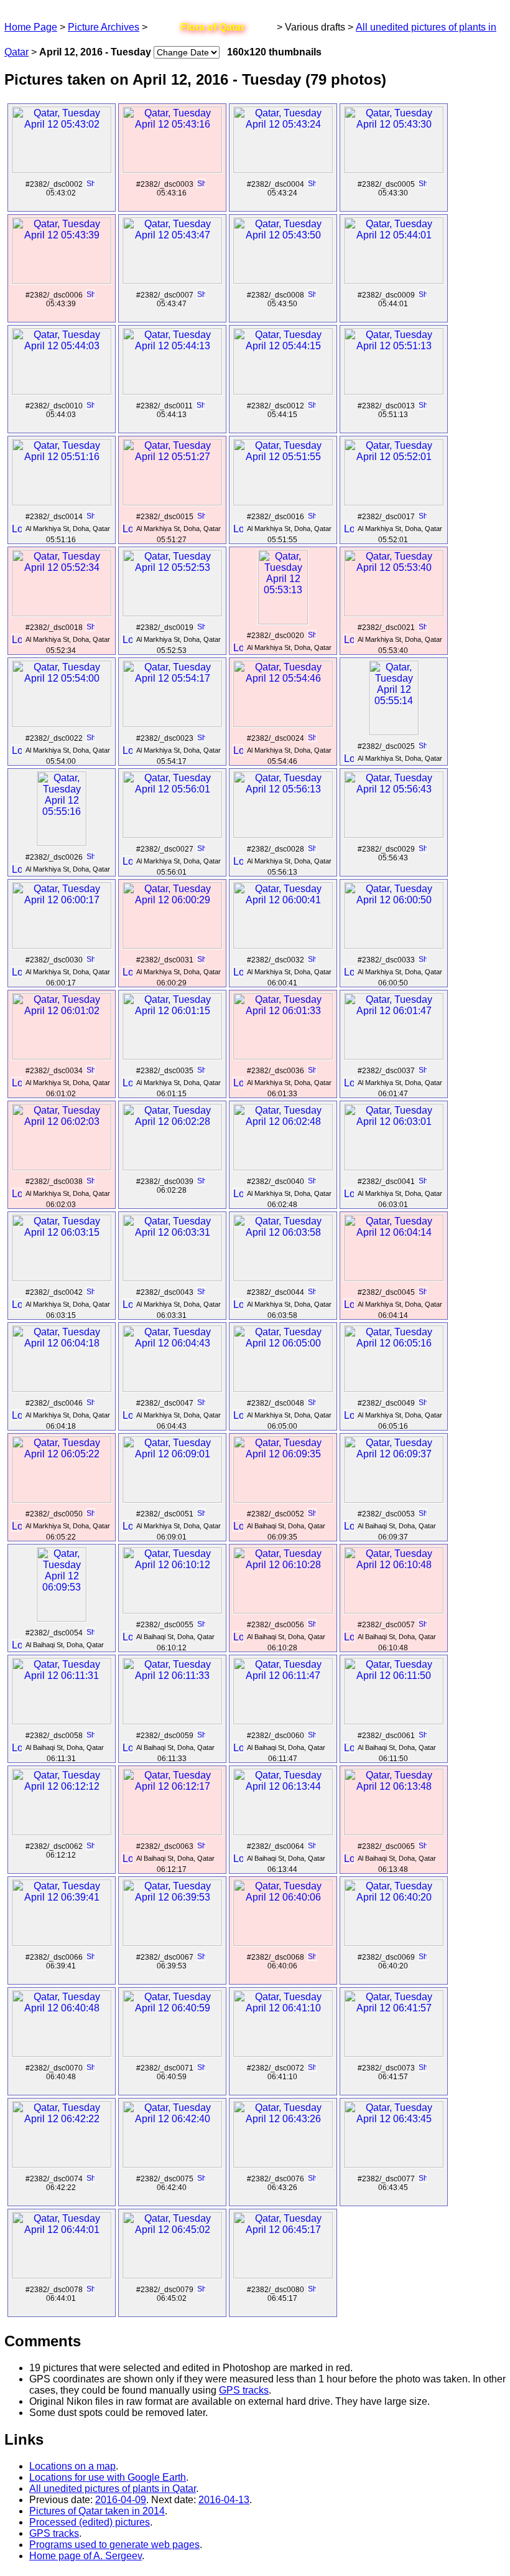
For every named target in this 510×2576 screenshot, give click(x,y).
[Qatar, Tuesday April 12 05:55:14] (394, 732)
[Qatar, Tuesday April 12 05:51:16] (62, 502)
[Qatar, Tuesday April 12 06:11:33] (172, 1721)
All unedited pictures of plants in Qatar (113, 2489)
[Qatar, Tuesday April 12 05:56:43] (394, 834)
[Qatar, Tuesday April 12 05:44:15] (283, 391)
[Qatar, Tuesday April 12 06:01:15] (172, 1056)
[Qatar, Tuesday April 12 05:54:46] (283, 724)
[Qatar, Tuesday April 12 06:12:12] (62, 1832)
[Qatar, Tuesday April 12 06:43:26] (283, 2164)
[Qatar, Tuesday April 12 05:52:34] (62, 613)
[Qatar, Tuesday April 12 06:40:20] (394, 1943)
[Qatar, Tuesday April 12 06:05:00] (283, 1389)
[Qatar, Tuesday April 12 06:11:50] (394, 1721)
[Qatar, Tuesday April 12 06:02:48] (283, 1167)
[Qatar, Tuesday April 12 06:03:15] (62, 1278)
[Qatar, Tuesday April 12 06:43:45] (394, 2164)
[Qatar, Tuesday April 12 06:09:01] (172, 1499)
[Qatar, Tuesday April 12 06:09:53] (62, 1618)
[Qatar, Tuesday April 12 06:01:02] (62, 1056)
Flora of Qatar (212, 27)
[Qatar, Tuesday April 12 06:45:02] (172, 2275)
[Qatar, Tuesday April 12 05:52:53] (172, 613)
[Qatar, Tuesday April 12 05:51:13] (394, 391)
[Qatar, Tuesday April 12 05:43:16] (172, 170)
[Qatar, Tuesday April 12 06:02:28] (172, 1167)
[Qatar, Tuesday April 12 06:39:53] (172, 1943)
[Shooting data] (90, 184)
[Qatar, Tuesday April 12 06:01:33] (283, 1056)
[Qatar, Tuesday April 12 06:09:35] (283, 1499)
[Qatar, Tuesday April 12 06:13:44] (283, 1832)
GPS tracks (244, 2390)
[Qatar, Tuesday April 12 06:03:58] (283, 1278)
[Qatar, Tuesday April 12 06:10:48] (394, 1610)
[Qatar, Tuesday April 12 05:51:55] (283, 502)
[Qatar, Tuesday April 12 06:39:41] (62, 1943)
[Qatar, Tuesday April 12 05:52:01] (394, 502)
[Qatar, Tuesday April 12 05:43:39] (62, 280)
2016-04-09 (121, 2500)
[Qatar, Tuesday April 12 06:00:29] (172, 945)
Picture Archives (104, 27)
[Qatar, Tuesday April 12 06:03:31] (172, 1278)
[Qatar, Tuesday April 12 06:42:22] (62, 2164)
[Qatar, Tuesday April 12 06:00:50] (394, 945)
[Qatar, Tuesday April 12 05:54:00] (62, 724)
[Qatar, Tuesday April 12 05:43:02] (62, 170)
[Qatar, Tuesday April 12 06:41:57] (394, 2053)
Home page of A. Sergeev (86, 2556)
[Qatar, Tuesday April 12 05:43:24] (283, 170)
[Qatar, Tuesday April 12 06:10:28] (283, 1610)
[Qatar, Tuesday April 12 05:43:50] (283, 280)
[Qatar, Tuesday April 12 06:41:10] (283, 2053)
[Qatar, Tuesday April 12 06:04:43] (172, 1389)
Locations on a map (72, 2466)
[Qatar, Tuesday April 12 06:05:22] (62, 1499)
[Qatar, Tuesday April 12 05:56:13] (283, 834)
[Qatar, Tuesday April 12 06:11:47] (283, 1721)
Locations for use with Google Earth (108, 2477)
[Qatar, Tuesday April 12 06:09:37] (394, 1499)
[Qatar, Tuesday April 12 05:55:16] (62, 843)
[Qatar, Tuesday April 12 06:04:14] (394, 1278)
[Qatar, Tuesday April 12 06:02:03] (62, 1167)
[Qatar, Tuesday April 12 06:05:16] (394, 1389)
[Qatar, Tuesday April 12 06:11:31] (62, 1721)
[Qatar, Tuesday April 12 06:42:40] (172, 2164)
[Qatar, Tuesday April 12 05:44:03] (62, 391)
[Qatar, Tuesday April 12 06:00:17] (62, 945)
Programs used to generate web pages (114, 2545)
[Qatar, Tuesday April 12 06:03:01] (394, 1167)
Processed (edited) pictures (90, 2522)
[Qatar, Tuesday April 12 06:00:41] (283, 945)
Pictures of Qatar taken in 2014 (97, 2511)
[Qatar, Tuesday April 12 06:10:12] (172, 1610)
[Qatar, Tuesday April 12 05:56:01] (172, 834)
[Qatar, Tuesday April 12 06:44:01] (62, 2275)
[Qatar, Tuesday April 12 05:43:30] (394, 170)
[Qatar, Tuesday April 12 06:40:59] (172, 2053)
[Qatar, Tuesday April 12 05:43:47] (172, 280)
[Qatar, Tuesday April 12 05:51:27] (172, 502)
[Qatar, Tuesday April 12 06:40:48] (62, 2053)
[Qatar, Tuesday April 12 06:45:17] (283, 2275)
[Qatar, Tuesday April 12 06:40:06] (283, 1943)
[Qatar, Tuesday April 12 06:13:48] (394, 1832)
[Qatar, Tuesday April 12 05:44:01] (394, 280)
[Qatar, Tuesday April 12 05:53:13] (283, 621)
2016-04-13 (224, 2500)
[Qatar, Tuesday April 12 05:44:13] (172, 391)
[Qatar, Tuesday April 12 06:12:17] (172, 1832)
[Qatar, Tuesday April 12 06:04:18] (62, 1389)
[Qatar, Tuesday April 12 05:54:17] (172, 724)
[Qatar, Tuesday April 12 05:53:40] (394, 613)
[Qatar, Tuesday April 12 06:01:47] (394, 1056)
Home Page (31, 27)
